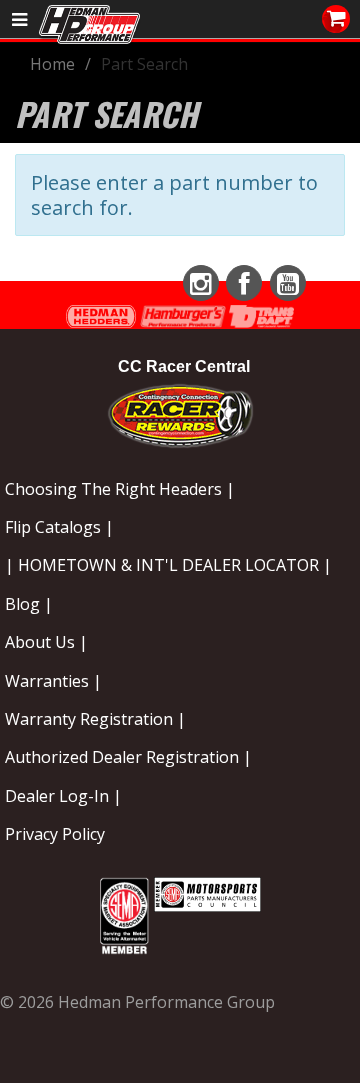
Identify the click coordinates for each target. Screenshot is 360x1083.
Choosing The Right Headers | (120, 489)
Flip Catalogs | (59, 527)
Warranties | (53, 681)
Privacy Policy (55, 834)
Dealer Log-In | (63, 796)
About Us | (46, 642)
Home (52, 64)
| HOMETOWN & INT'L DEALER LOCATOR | (168, 565)
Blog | (29, 604)
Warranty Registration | (95, 719)
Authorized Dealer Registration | (128, 757)
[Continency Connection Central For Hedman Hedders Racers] (180, 412)
